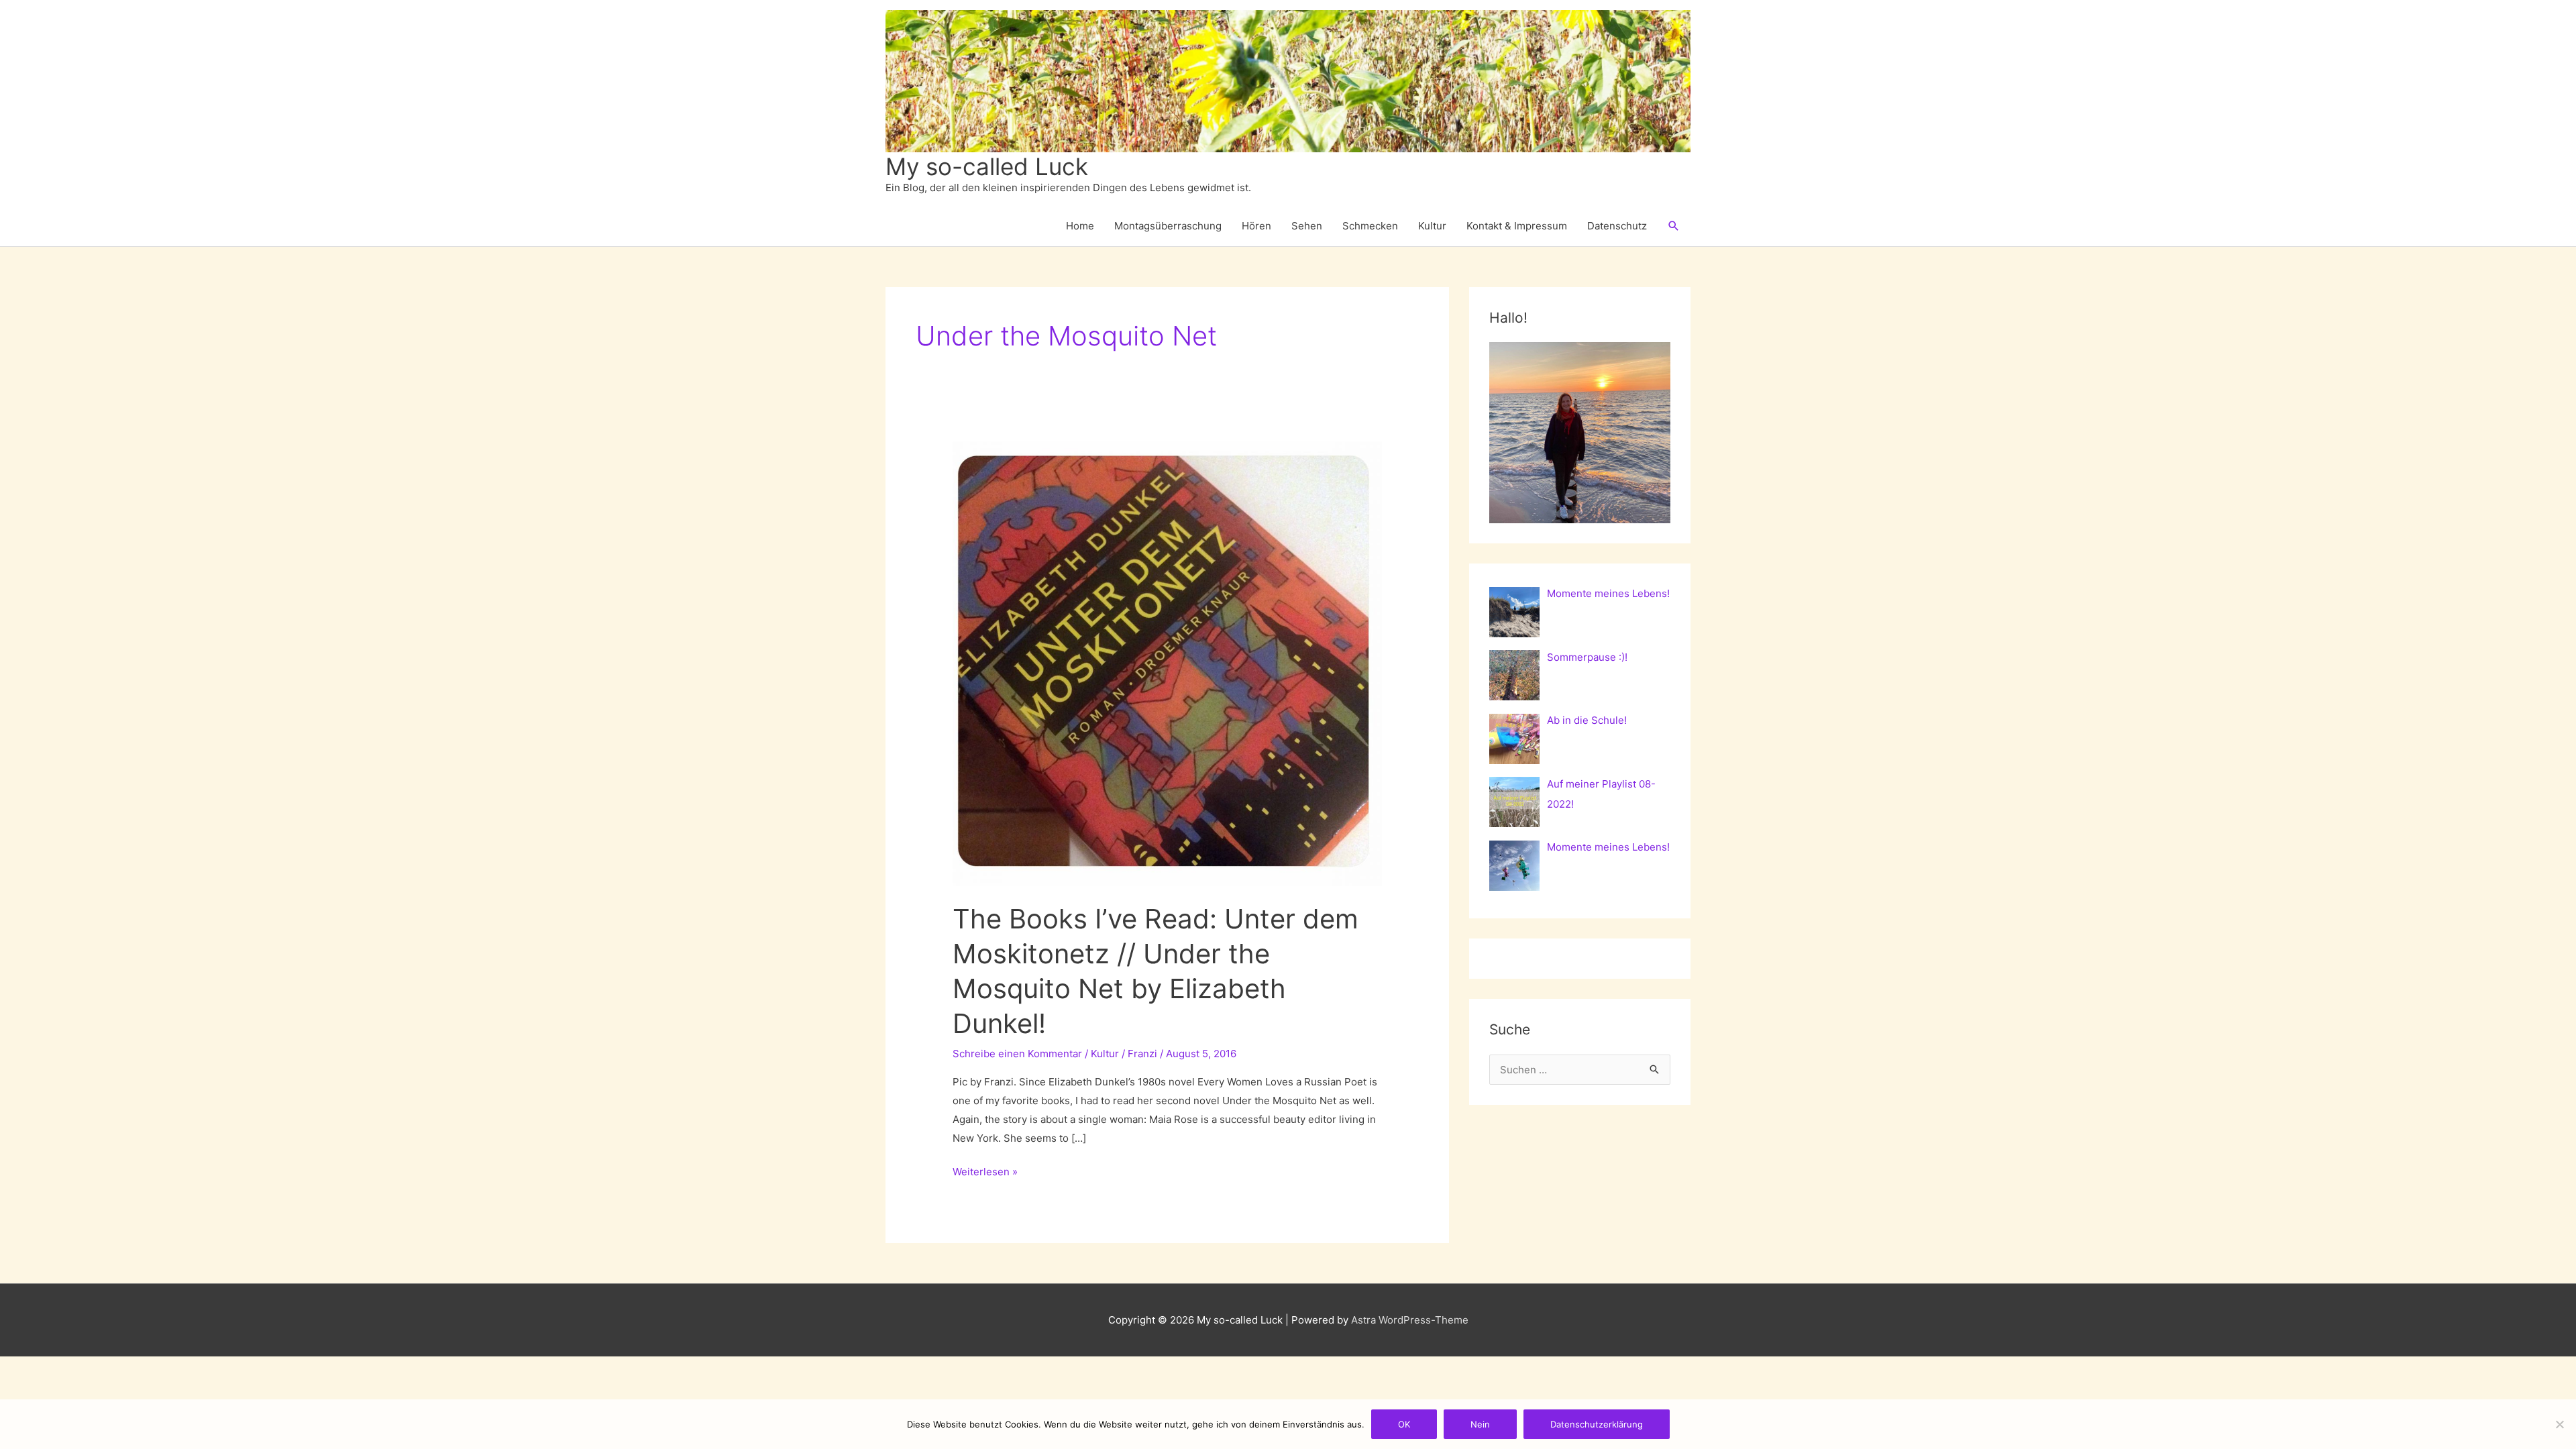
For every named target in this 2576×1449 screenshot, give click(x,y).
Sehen (1307, 226)
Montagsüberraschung (1168, 226)
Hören (1256, 226)
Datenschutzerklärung (1597, 1424)
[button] (1674, 226)
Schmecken (1370, 226)
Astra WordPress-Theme (1410, 1320)
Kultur (1432, 226)
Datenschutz (1617, 226)
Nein (1480, 1424)
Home (1080, 226)
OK (1404, 1424)
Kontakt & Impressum (1517, 226)
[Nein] (2559, 1424)
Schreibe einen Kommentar (1017, 1054)
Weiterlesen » (985, 1173)
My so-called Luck (987, 166)
